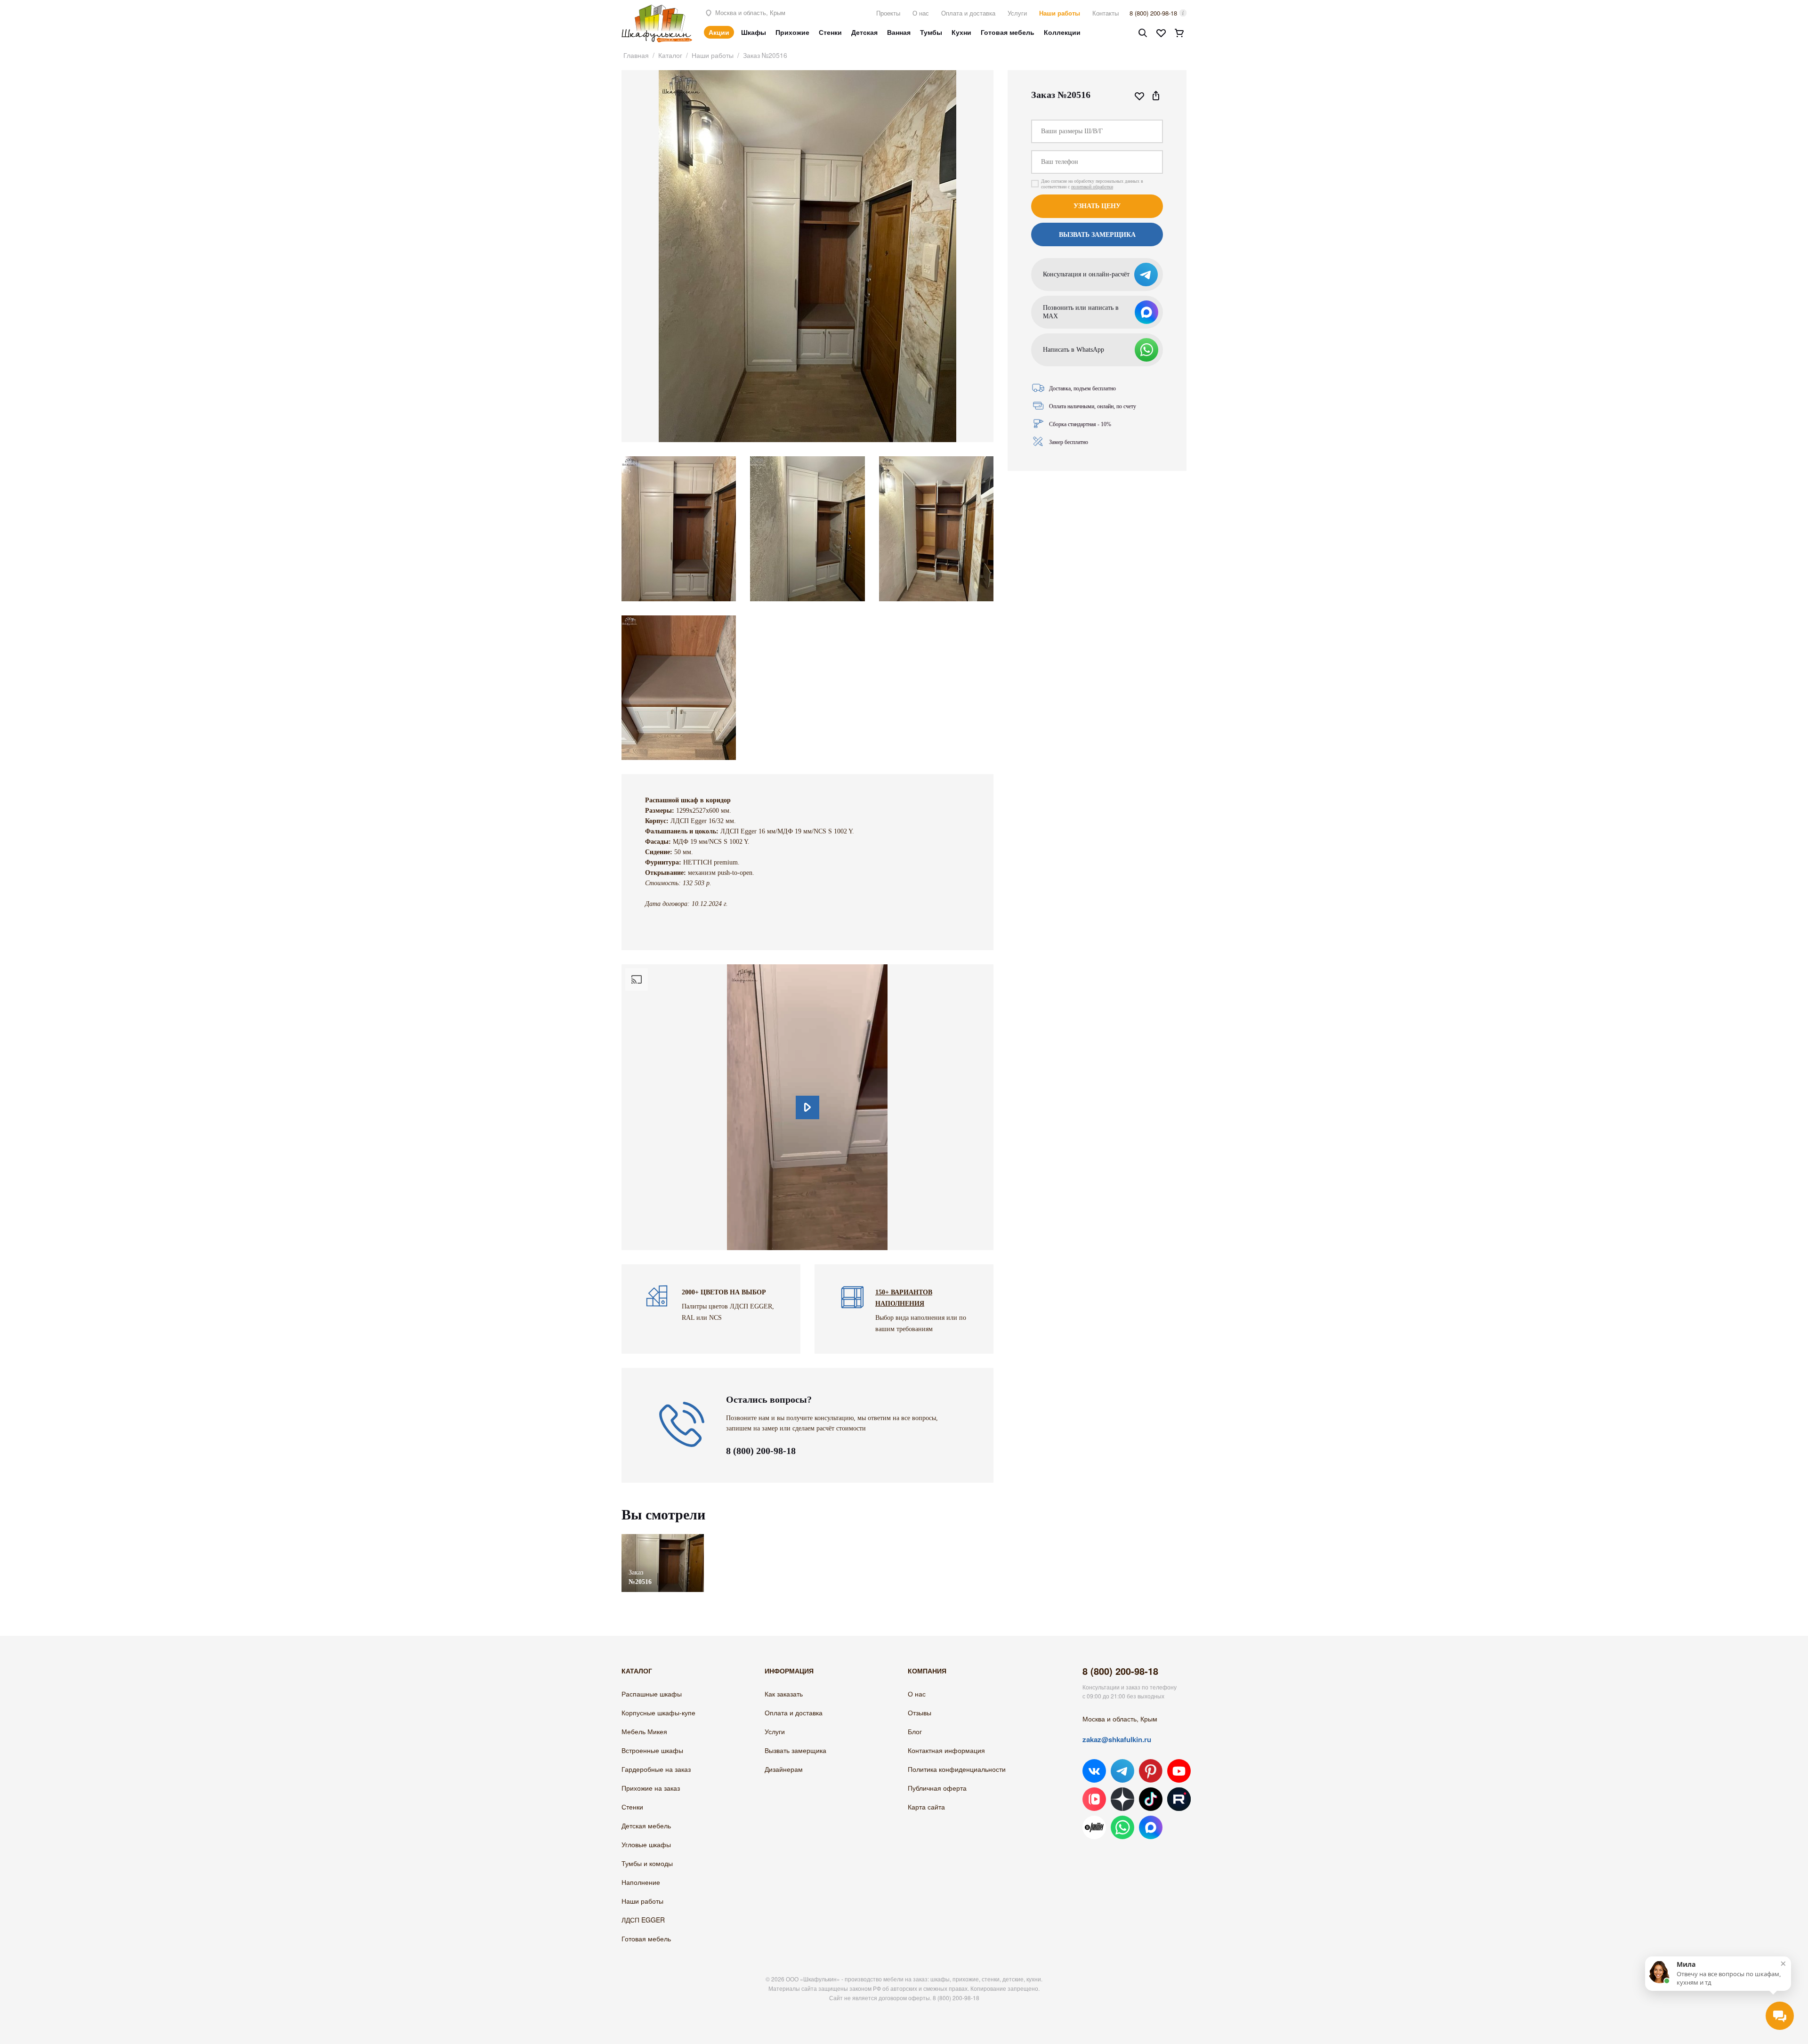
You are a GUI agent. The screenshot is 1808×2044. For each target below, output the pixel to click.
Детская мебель (646, 1826)
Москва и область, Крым (749, 12)
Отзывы (920, 1713)
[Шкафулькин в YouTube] (1179, 1771)
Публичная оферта (937, 1788)
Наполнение (641, 1882)
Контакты (1106, 13)
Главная (636, 55)
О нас (921, 13)
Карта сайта (926, 1807)
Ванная (899, 32)
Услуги (1017, 13)
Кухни (961, 32)
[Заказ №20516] (663, 1539)
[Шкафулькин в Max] (1151, 1827)
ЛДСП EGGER (643, 1920)
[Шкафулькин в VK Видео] (1094, 1799)
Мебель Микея (644, 1731)
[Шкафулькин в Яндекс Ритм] (1094, 1827)
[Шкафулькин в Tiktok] (1151, 1799)
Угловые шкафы (646, 1844)
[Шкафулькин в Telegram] (1122, 1771)
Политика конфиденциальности (957, 1769)
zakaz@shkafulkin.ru (1117, 1739)
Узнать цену (1097, 206)
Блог (915, 1731)
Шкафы (754, 32)
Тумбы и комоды (647, 1863)
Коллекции (1062, 32)
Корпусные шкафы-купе (658, 1713)
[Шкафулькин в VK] (1094, 1771)
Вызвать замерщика (795, 1750)
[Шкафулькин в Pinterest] (1151, 1771)
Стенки (830, 32)
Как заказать (784, 1694)
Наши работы (1060, 13)
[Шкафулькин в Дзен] (1122, 1799)
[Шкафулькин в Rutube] (1179, 1799)
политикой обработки (1092, 187)
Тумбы (931, 32)
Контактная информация (946, 1750)
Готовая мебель (1008, 32)
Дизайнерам (784, 1769)
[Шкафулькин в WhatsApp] (1122, 1827)
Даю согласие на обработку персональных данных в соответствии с (1092, 184)
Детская (864, 32)
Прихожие (792, 32)
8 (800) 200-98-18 (1153, 13)
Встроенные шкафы (652, 1750)
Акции (719, 32)
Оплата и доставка (968, 13)
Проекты (888, 13)
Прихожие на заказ (651, 1788)
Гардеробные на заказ (656, 1769)
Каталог (670, 55)
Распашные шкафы (652, 1694)
